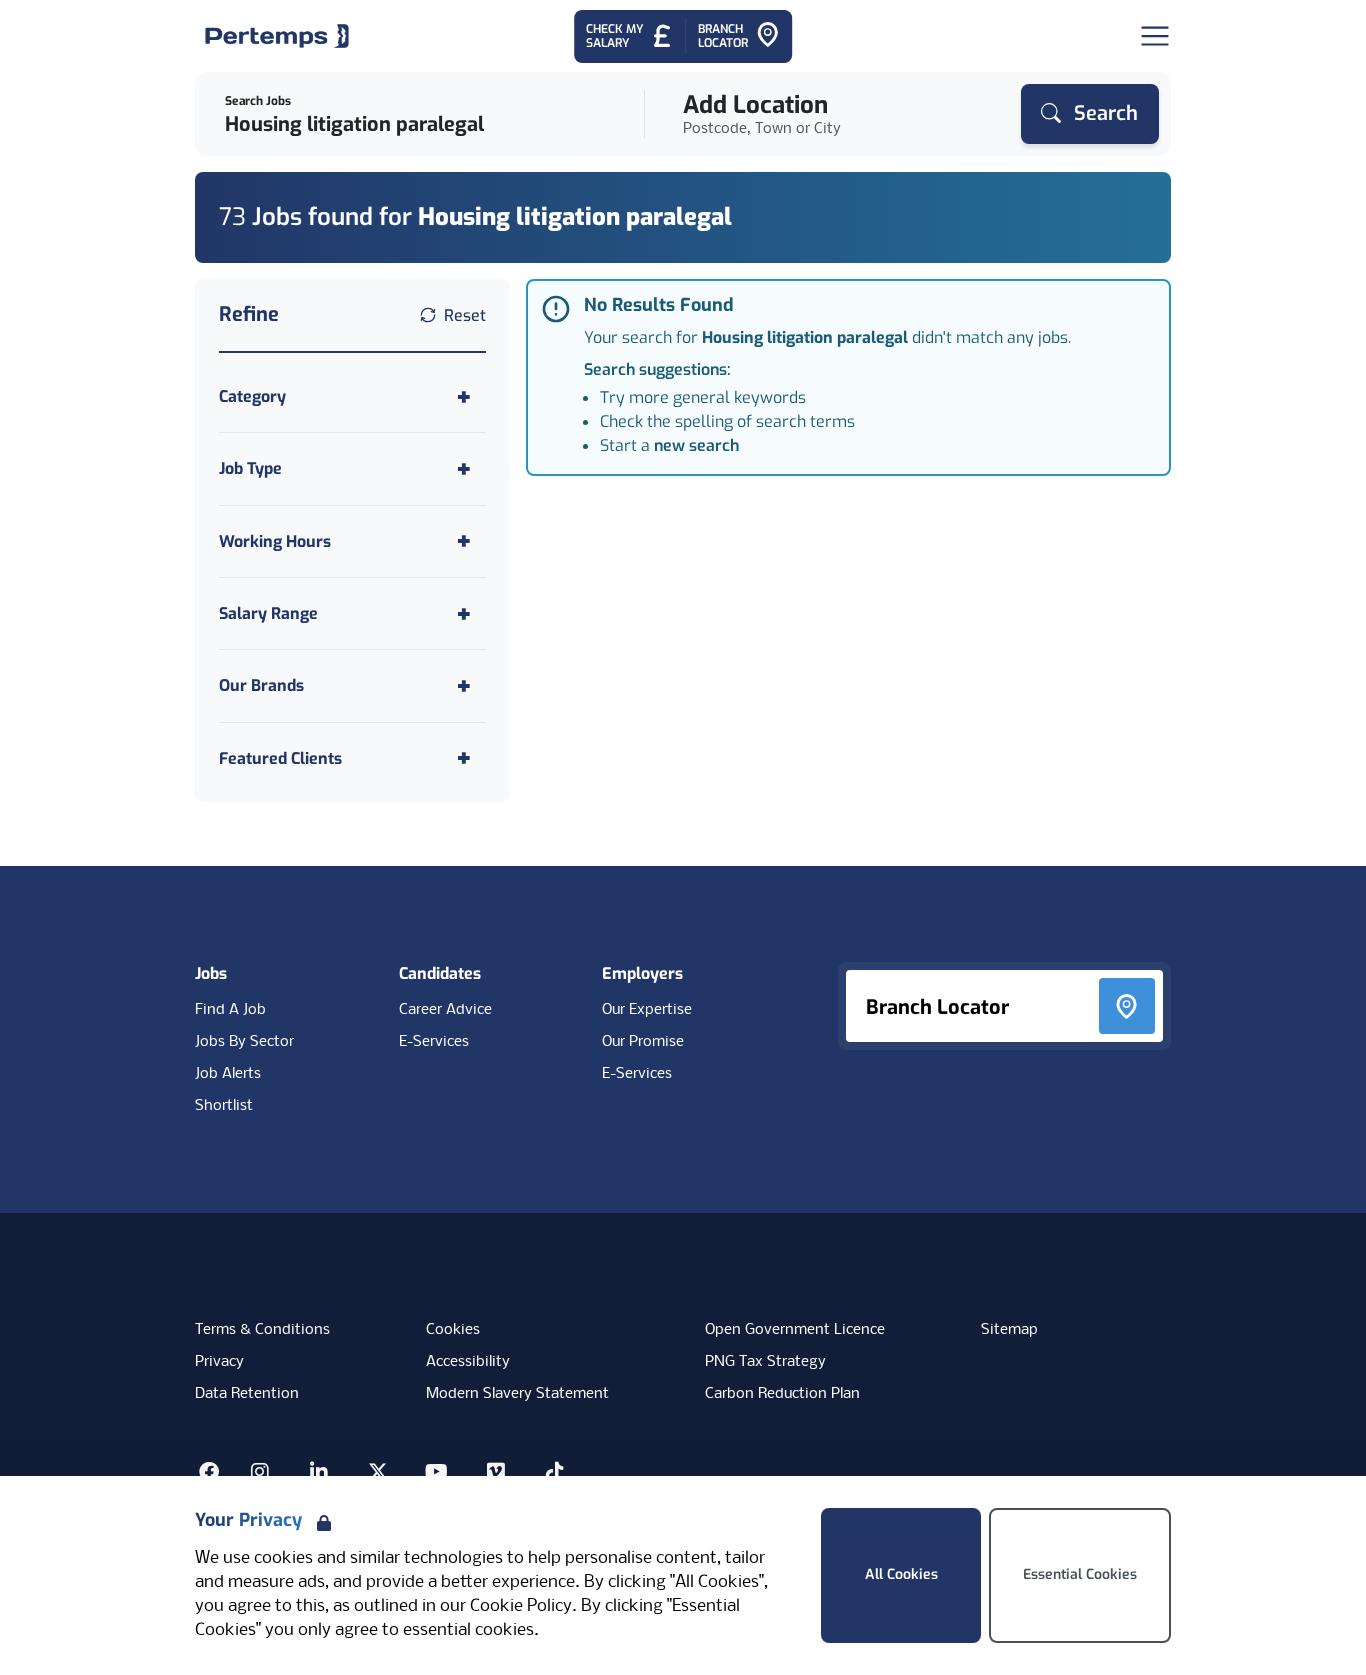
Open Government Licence (795, 1330)
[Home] (277, 36)
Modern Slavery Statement (517, 1394)
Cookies (453, 1330)
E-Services (434, 1042)
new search (696, 445)
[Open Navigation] (1155, 36)
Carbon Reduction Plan (782, 1394)
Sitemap (1009, 1330)
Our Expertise (647, 1010)
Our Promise (643, 1042)
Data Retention (247, 1394)
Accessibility (468, 1362)
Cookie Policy (521, 1606)
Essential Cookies (1080, 1574)
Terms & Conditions (262, 1330)
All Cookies (901, 1574)
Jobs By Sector (244, 1042)
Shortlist (224, 1106)
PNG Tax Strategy (765, 1362)
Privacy (219, 1362)
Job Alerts (228, 1074)
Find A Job (230, 1010)
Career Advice (445, 1010)
